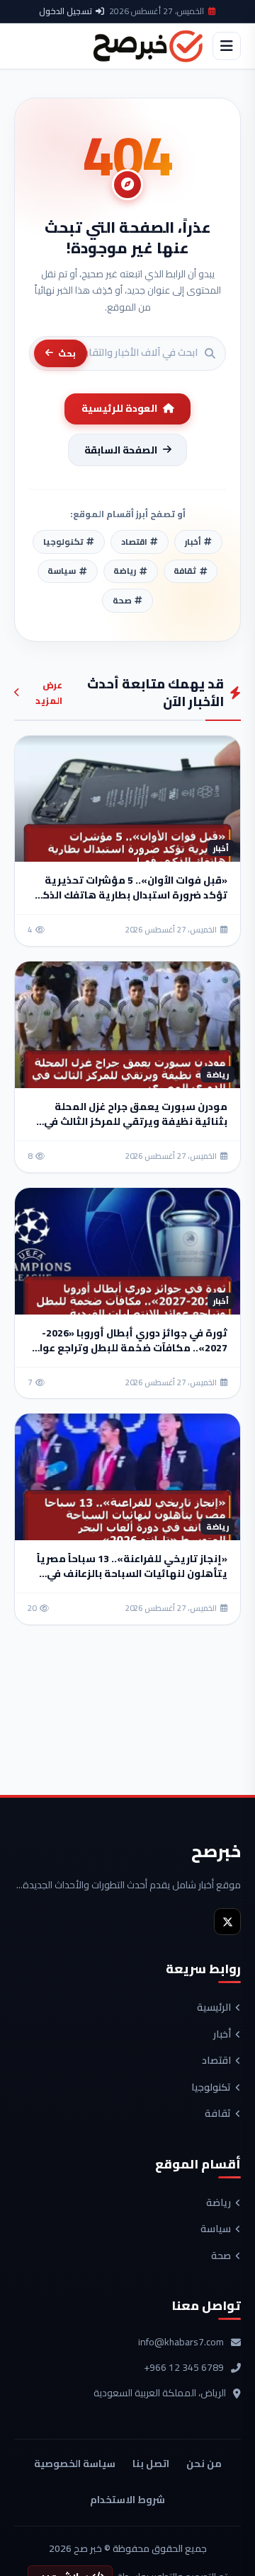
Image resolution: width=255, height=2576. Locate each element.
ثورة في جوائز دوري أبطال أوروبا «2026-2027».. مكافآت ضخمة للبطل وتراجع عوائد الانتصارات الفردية (129, 1348)
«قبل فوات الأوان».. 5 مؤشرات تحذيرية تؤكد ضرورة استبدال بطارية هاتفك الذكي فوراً (130, 895)
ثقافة (218, 2114)
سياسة (216, 2229)
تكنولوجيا (211, 2088)
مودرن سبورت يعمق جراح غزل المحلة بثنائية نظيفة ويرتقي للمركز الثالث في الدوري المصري (136, 1121)
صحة (221, 2256)
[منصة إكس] (227, 1922)
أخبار (222, 2035)
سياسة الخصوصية (75, 2464)
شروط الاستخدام (127, 2500)
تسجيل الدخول (66, 11)
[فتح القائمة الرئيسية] (227, 46)
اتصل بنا (151, 2464)
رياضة (219, 2203)
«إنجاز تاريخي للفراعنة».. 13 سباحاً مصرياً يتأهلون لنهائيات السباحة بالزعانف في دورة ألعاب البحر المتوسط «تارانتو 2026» (131, 1573)
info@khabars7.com (181, 2343)
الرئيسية (214, 2008)
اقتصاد (216, 2061)
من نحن (204, 2464)
